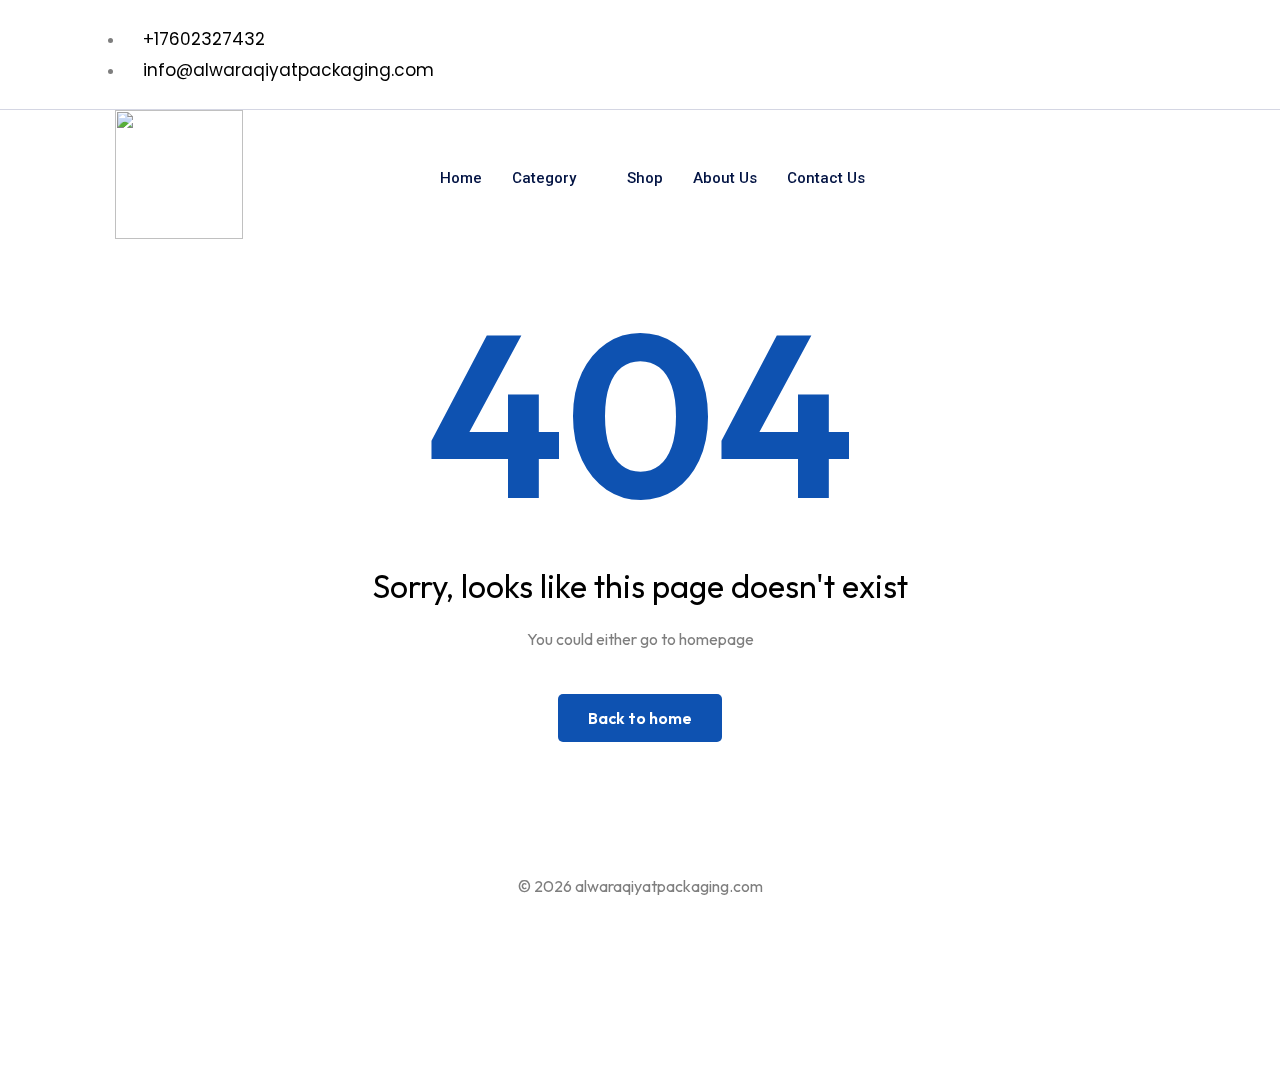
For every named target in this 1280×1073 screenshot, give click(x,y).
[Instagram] (1174, 55)
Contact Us (826, 178)
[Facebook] (1135, 55)
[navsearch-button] (1118, 179)
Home (461, 178)
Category (544, 178)
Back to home (640, 718)
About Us (725, 178)
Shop (645, 178)
